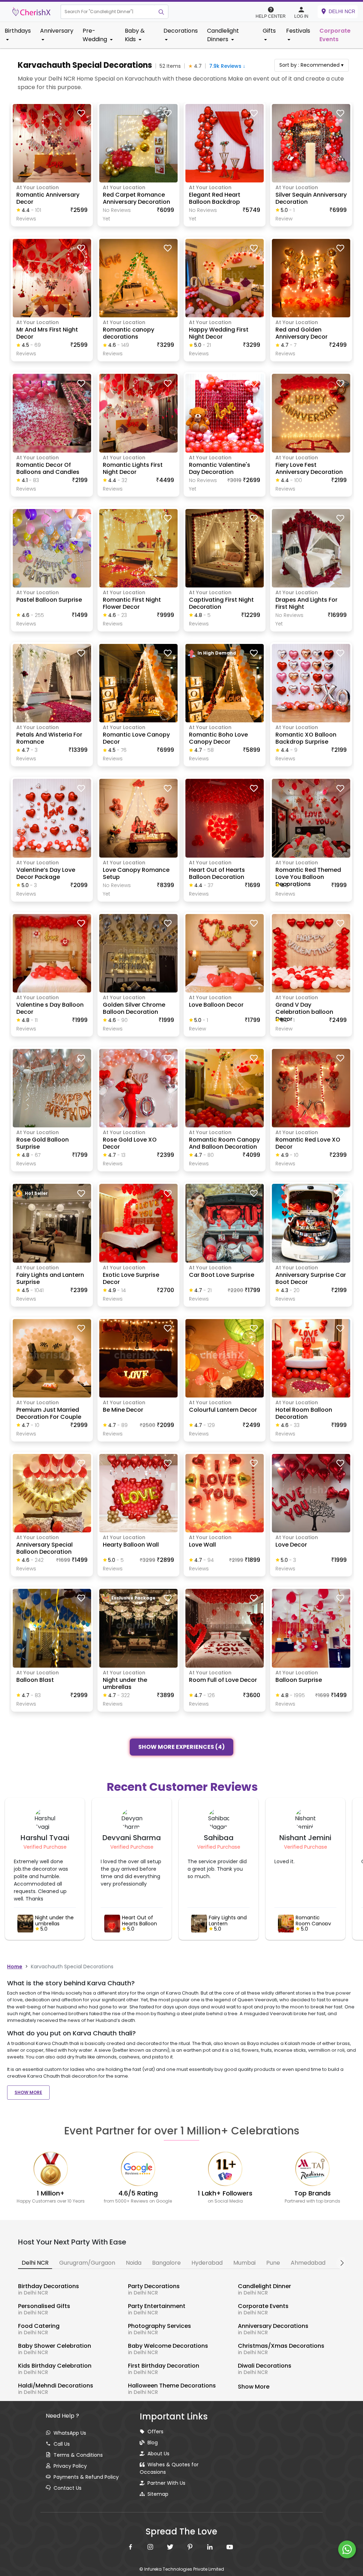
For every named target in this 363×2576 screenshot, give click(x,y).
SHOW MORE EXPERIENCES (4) (181, 1746)
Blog (153, 2443)
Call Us (62, 2444)
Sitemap (158, 2494)
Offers (155, 2432)
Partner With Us (166, 2483)
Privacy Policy (70, 2466)
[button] (108, 12)
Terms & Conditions (78, 2455)
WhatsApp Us (70, 2433)
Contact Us (68, 2488)
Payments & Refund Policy (86, 2477)
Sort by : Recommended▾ (311, 65)
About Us (158, 2454)
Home (15, 1967)
